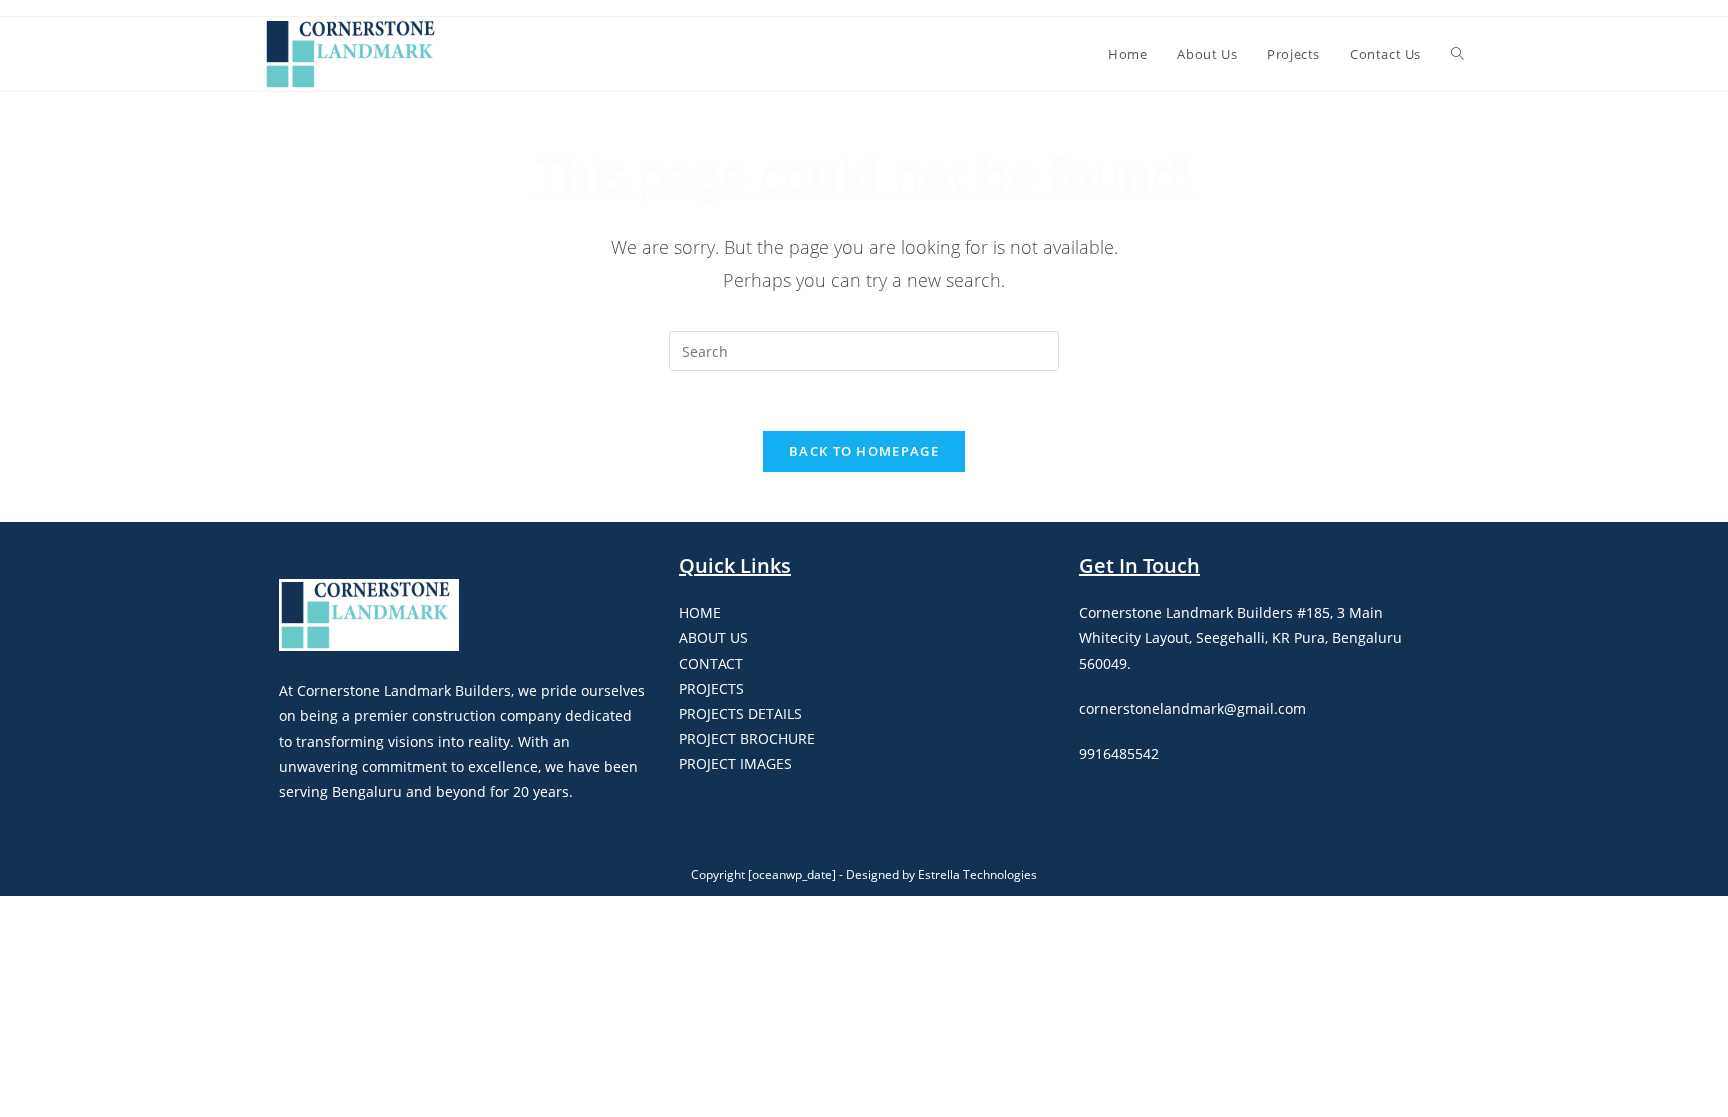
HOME (700, 612)
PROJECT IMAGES (735, 763)
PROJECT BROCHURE (747, 738)
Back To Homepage (864, 451)
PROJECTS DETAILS (740, 713)
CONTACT (711, 663)
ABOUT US (713, 637)
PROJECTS (711, 688)
